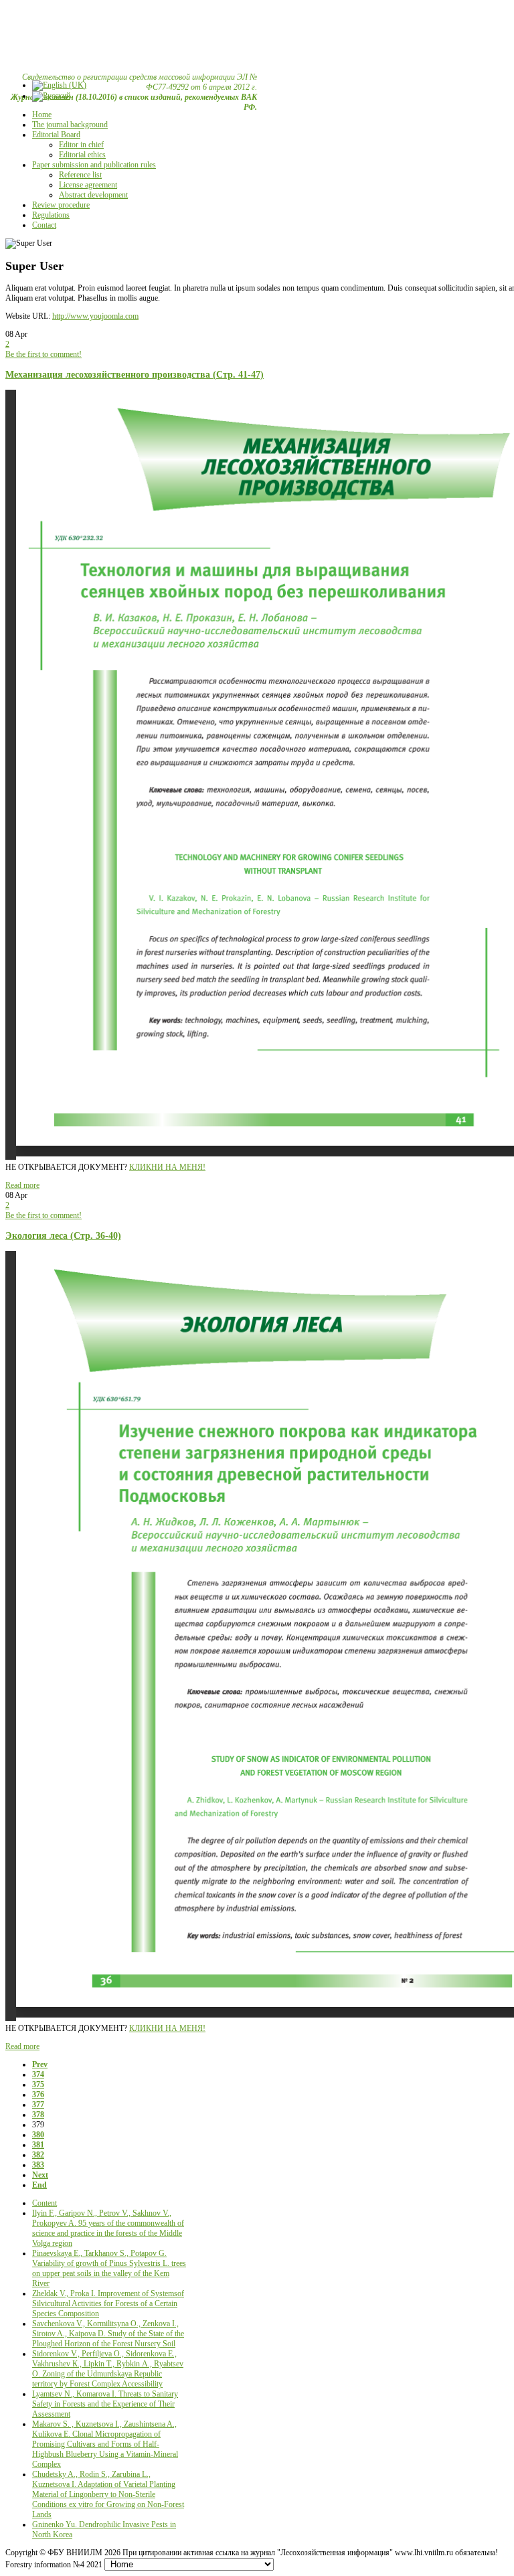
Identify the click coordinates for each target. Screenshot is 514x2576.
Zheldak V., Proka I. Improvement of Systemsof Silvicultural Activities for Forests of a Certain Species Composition (108, 2303)
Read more (22, 1185)
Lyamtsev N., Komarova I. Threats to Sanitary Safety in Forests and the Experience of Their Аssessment (105, 2404)
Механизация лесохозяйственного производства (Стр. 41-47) (135, 374)
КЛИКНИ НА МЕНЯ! (167, 1167)
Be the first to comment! (44, 354)
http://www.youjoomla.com (95, 316)
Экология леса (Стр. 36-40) (63, 1235)
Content (45, 2203)
